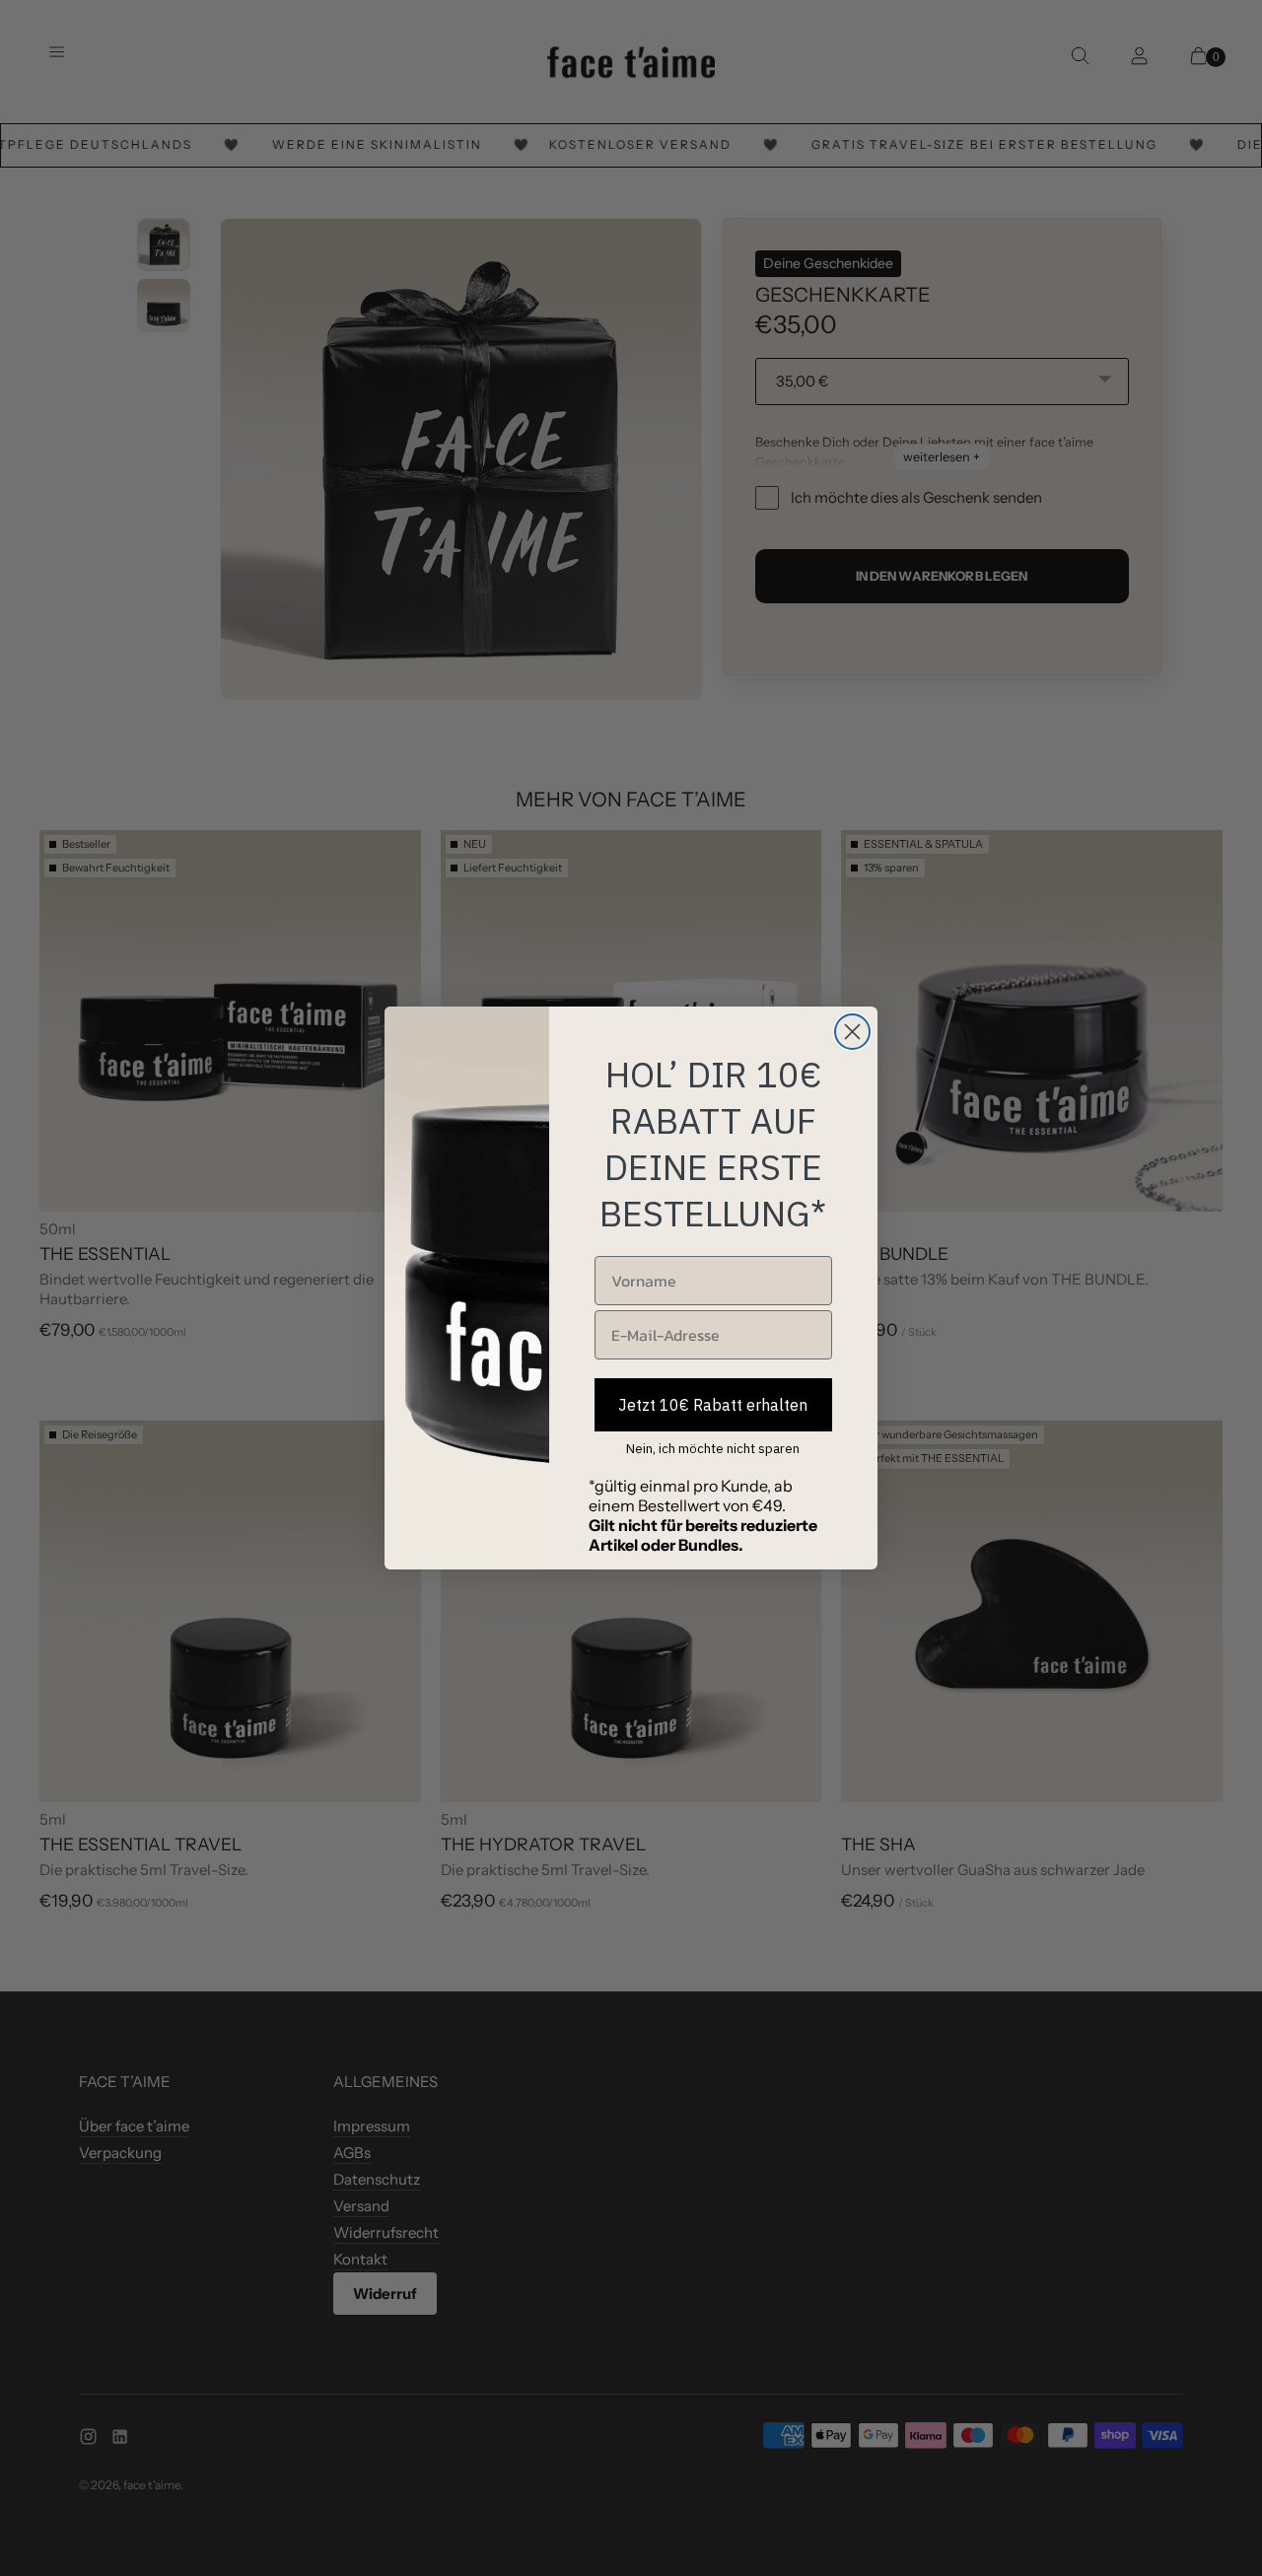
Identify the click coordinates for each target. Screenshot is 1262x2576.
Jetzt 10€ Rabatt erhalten (713, 1405)
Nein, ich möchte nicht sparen (713, 1449)
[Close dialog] (852, 1032)
